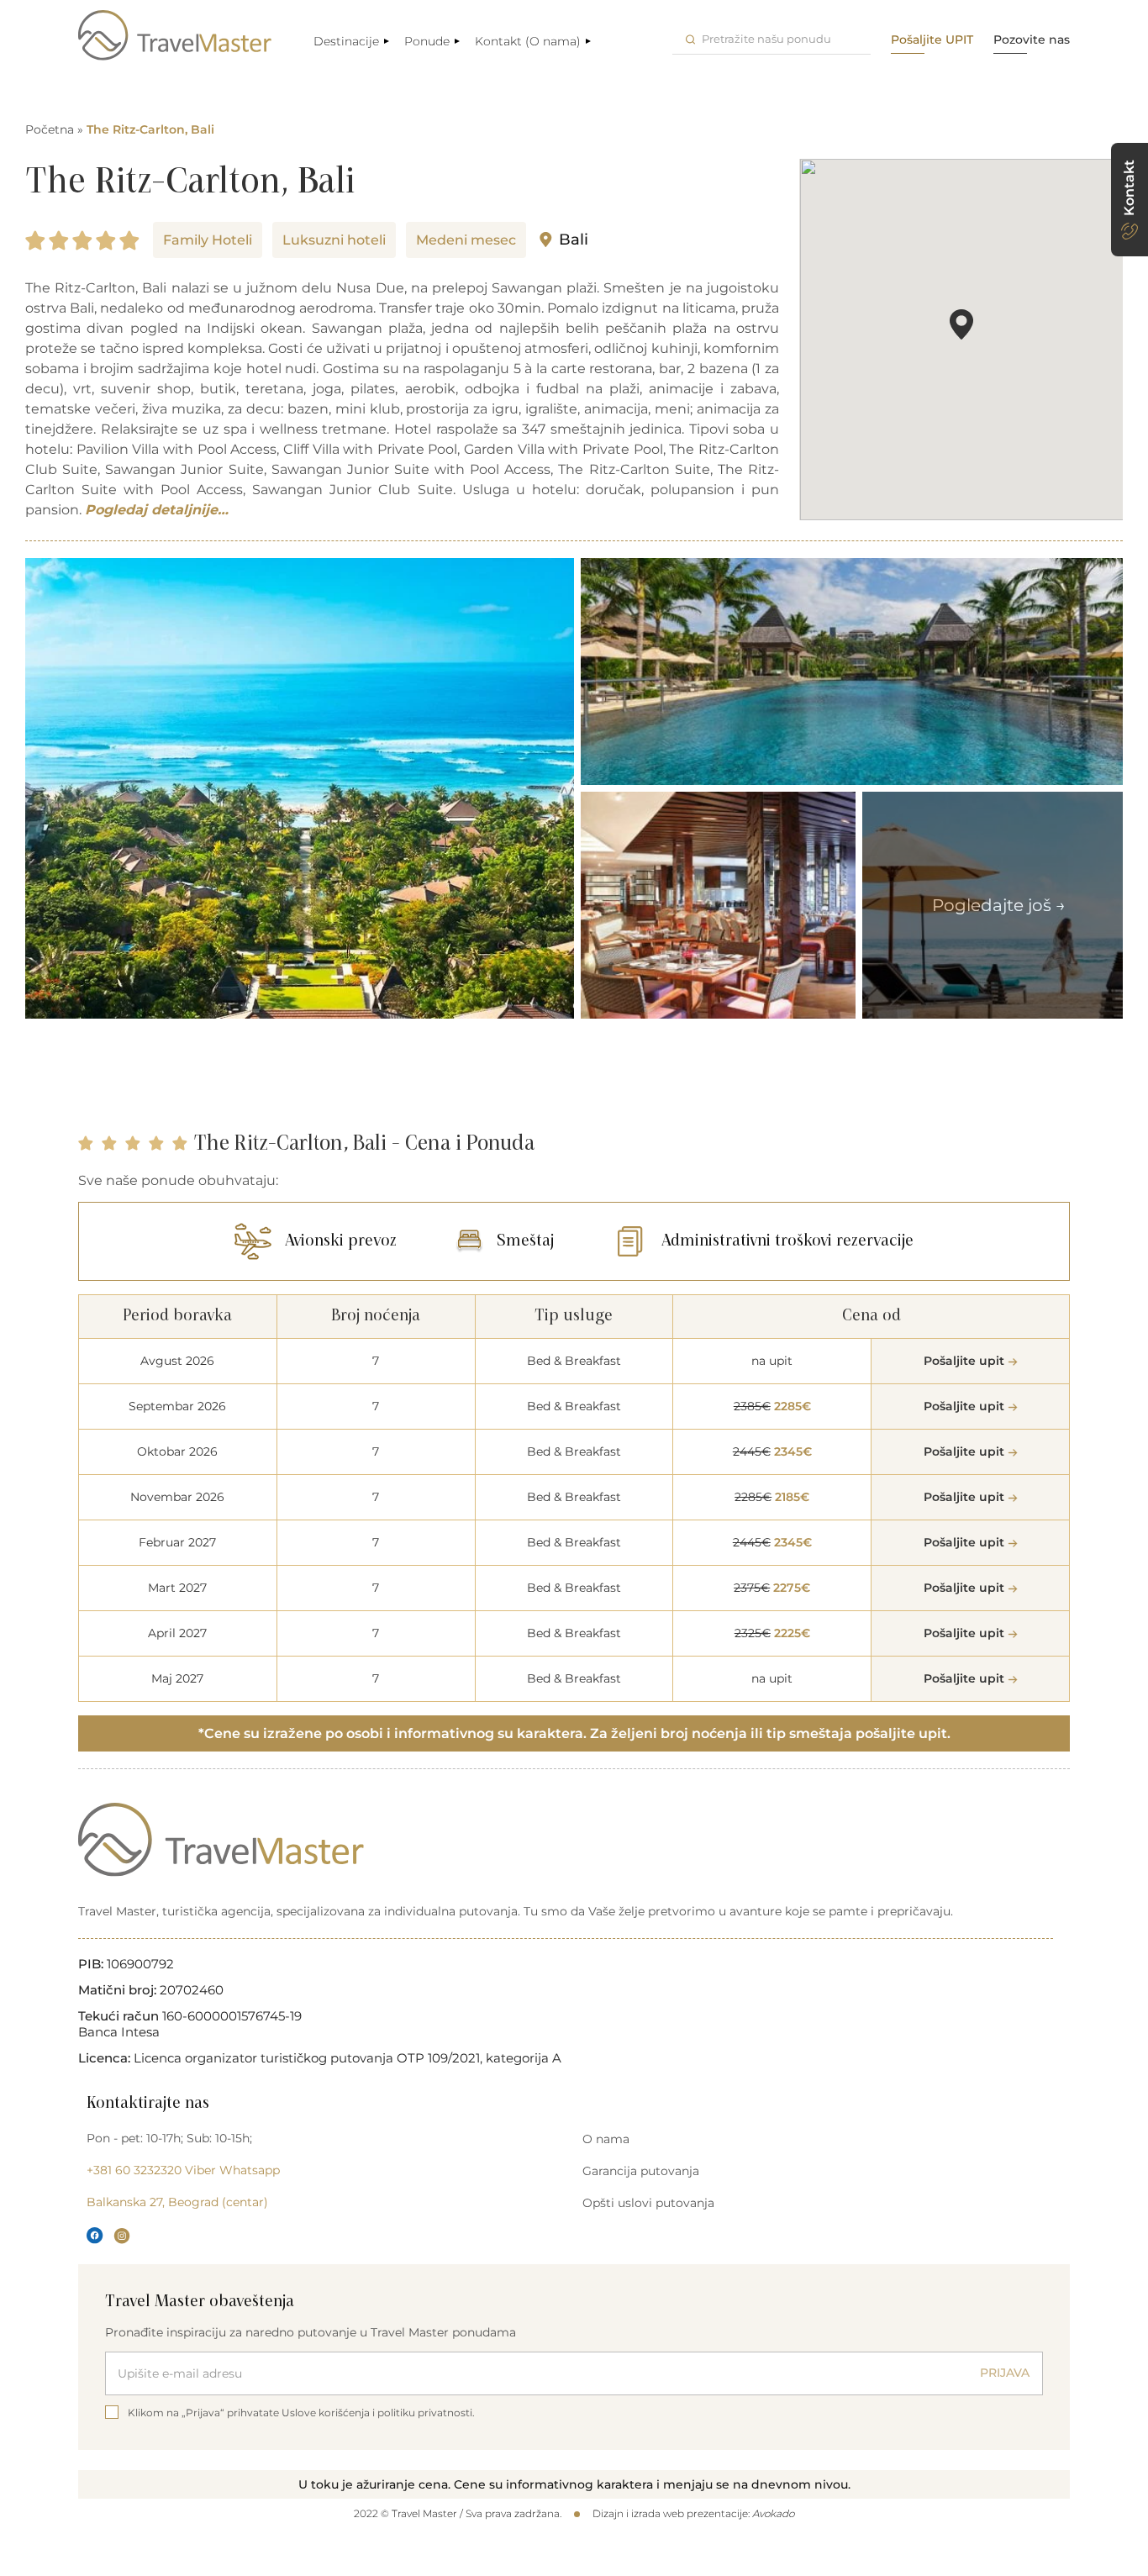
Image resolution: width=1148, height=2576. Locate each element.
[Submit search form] (690, 39)
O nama (606, 2139)
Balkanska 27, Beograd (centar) (177, 2202)
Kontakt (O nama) (528, 41)
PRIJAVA (1005, 2373)
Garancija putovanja (641, 2171)
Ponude (427, 41)
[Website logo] (175, 35)
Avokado (773, 2513)
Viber (200, 2170)
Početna (50, 129)
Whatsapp (250, 2170)
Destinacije (346, 41)
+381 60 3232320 (134, 2170)
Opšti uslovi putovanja (648, 2203)
